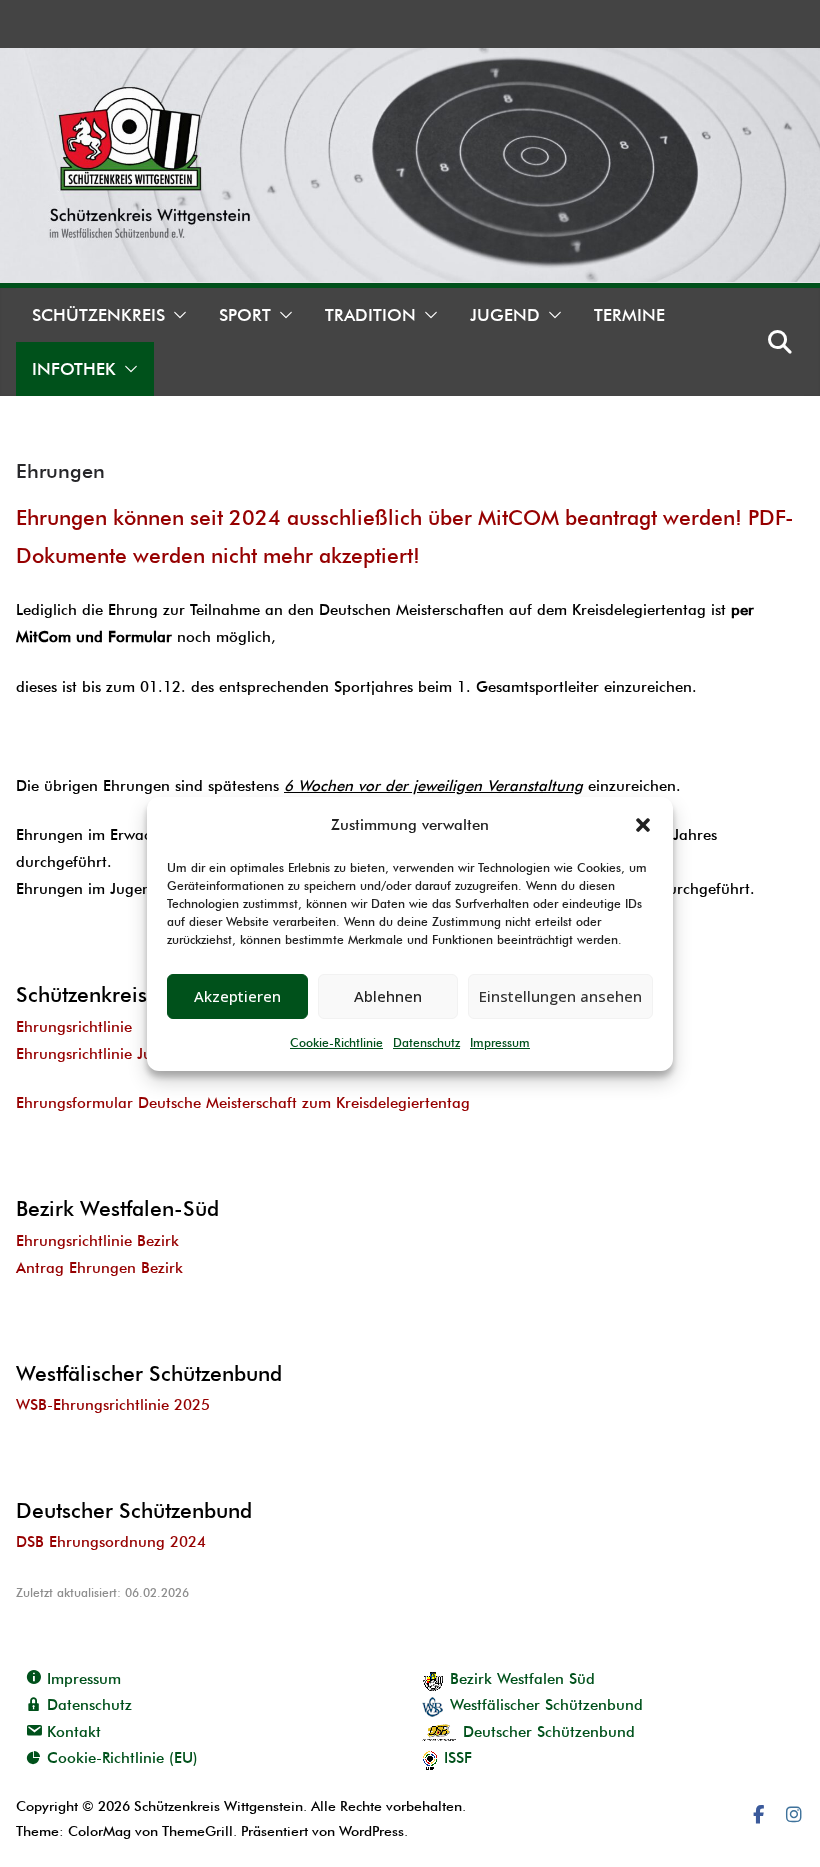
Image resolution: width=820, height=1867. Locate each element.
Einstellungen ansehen (560, 996)
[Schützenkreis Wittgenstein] (410, 61)
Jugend (505, 315)
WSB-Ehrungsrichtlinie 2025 (113, 1405)
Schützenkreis (98, 315)
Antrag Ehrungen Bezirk (99, 1268)
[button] (643, 825)
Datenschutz (426, 1042)
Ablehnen (388, 996)
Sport (245, 315)
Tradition (370, 315)
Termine (629, 315)
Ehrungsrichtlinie (74, 1027)
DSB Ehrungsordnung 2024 (111, 1542)
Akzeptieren (237, 996)
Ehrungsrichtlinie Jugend (101, 1054)
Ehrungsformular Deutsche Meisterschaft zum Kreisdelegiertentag (243, 1103)
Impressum (500, 1042)
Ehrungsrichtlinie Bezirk (97, 1241)
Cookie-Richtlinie (336, 1042)
